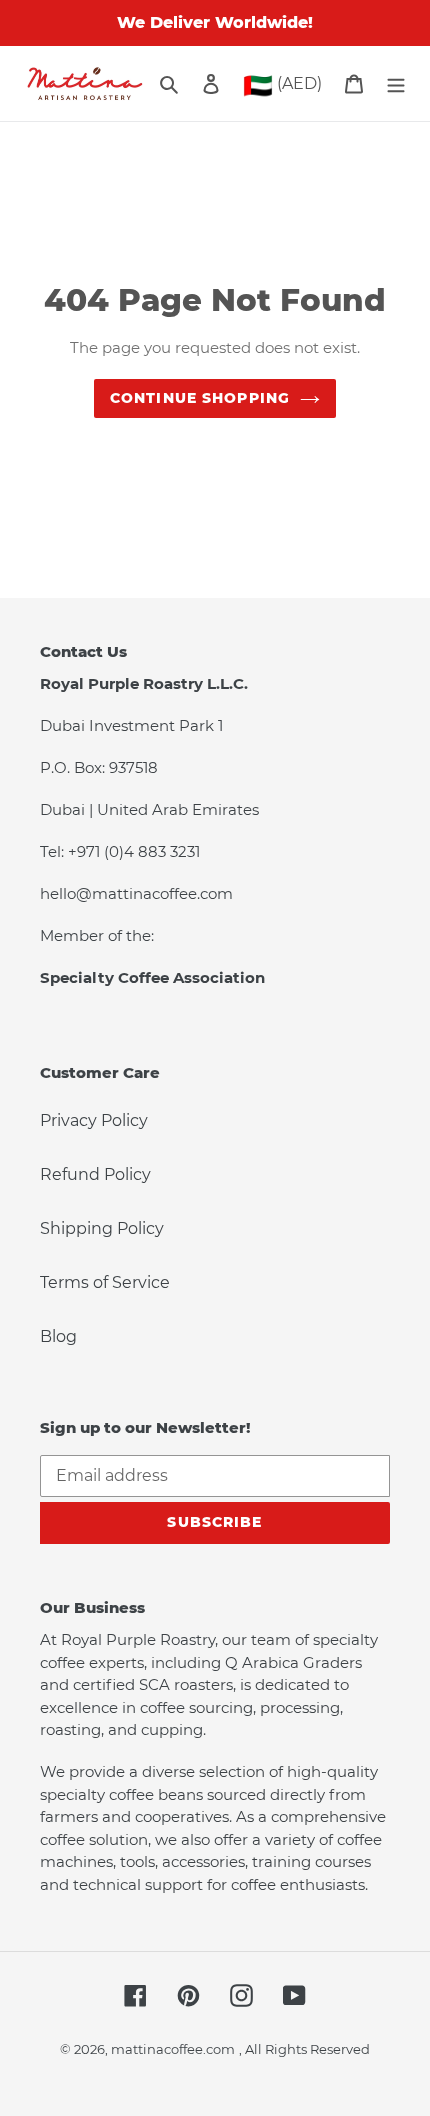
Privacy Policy (94, 1120)
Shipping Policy (102, 1228)
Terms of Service (105, 1282)
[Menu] (396, 84)
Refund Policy (95, 1174)
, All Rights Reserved (304, 2049)
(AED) (282, 85)
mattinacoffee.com (173, 2049)
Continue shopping (200, 398)
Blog (58, 1336)
